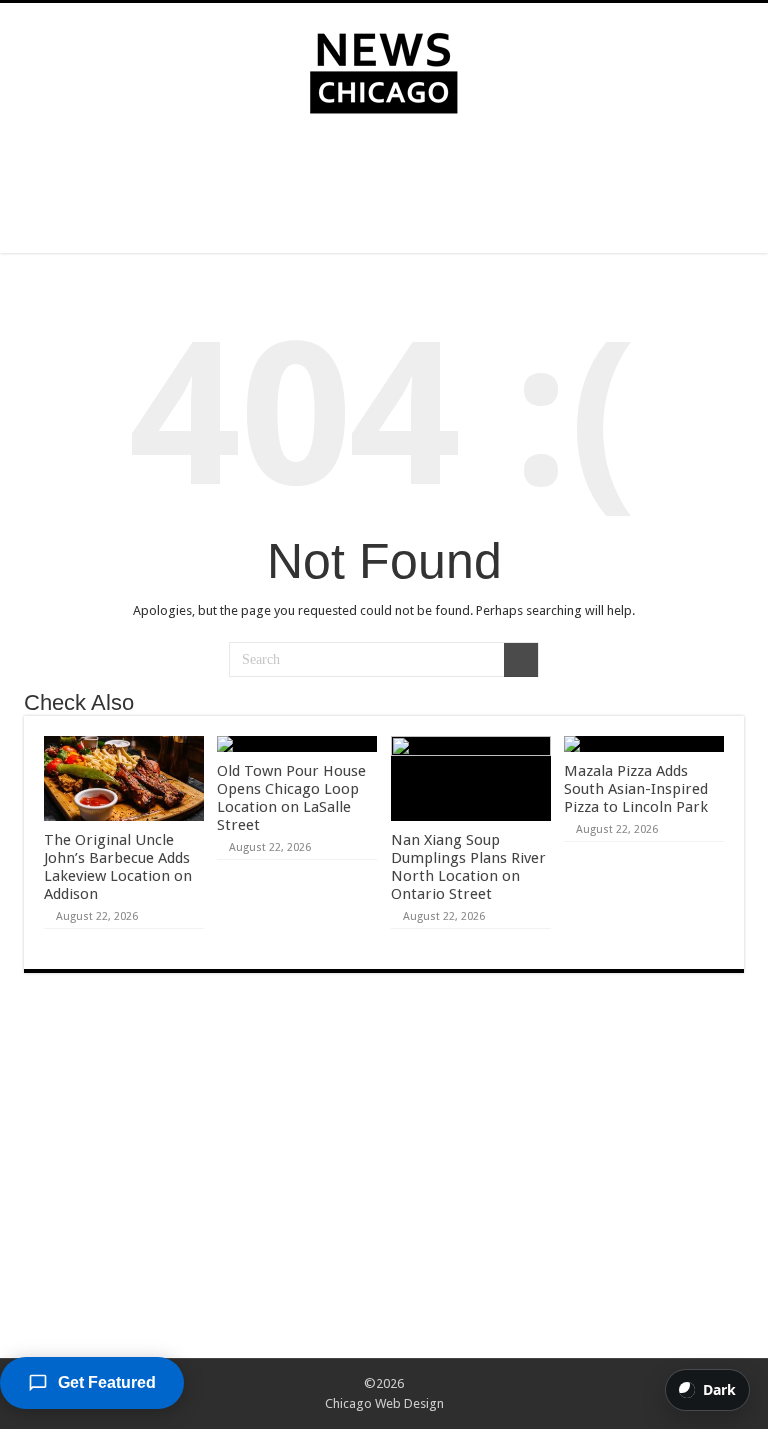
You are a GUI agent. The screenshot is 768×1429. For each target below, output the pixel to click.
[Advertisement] (384, 188)
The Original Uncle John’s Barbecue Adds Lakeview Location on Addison (118, 867)
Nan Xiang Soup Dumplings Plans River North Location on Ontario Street (468, 867)
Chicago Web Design (384, 1403)
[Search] (521, 660)
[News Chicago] (384, 69)
